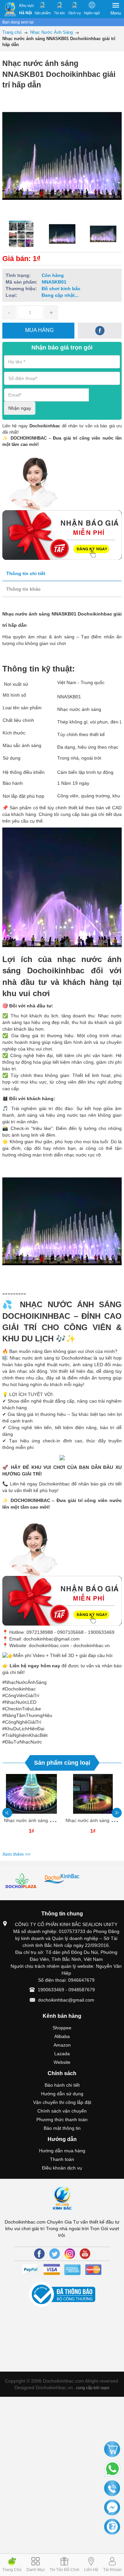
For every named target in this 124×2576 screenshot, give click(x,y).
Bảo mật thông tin (62, 2128)
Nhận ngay (20, 408)
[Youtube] (85, 2254)
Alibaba (62, 2036)
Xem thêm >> (16, 1854)
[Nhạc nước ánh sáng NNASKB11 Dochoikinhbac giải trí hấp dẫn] (31, 1794)
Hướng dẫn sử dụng (62, 2094)
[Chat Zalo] (112, 2527)
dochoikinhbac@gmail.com (66, 2000)
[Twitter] (55, 2254)
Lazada (62, 2054)
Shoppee (62, 2028)
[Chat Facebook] (112, 2508)
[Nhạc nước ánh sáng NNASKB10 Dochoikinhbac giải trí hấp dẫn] (93, 1794)
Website (62, 2062)
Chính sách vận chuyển (62, 2111)
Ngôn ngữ (92, 13)
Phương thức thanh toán (62, 2120)
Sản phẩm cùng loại (62, 1763)
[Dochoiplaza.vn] (22, 1882)
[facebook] (100, 331)
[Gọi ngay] (112, 2489)
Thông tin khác (23, 589)
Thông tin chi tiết (26, 573)
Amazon (62, 2045)
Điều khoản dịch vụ (62, 2168)
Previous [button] (7, 1813)
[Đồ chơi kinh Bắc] (62, 1879)
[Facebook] (39, 2254)
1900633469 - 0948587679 (66, 1990)
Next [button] (117, 1813)
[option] (21, 234)
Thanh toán (62, 2159)
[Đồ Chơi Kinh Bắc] (10, 9)
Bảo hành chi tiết (62, 2085)
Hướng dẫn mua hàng (62, 2151)
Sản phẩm (42, 13)
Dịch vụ (75, 13)
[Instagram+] (70, 2254)
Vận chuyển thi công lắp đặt (62, 2102)
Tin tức (60, 13)
